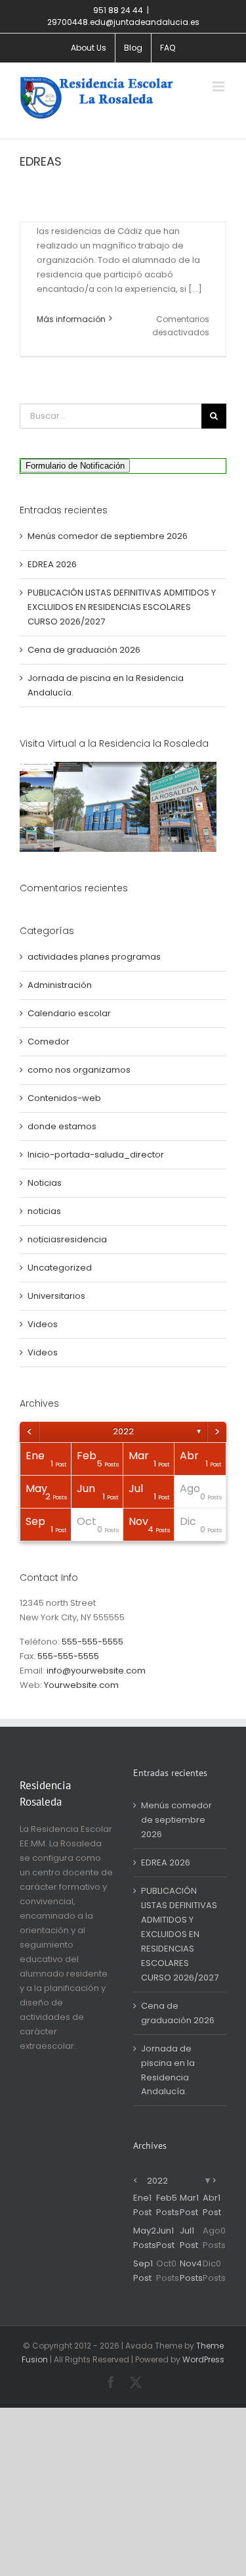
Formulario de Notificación (75, 466)
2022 (123, 1431)
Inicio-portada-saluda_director (96, 1155)
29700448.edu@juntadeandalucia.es (123, 22)
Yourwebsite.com (81, 1685)
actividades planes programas (94, 957)
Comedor (49, 1042)
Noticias (45, 1183)
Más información (71, 319)
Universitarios (56, 1296)
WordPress (203, 2359)
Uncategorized (60, 1268)
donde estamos (62, 1126)
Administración (60, 985)
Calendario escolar (69, 1013)
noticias (44, 1211)
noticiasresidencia (67, 1239)
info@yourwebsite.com (96, 1671)
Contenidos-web (64, 1098)
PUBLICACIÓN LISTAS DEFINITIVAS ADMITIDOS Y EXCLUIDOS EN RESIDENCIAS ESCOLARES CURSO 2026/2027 (122, 607)
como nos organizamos (79, 1070)
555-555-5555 (92, 1642)
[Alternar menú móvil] (219, 86)
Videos (43, 1324)
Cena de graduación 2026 (84, 650)
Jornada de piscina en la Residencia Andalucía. (168, 2070)
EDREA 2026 (52, 564)
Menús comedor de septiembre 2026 (108, 536)
